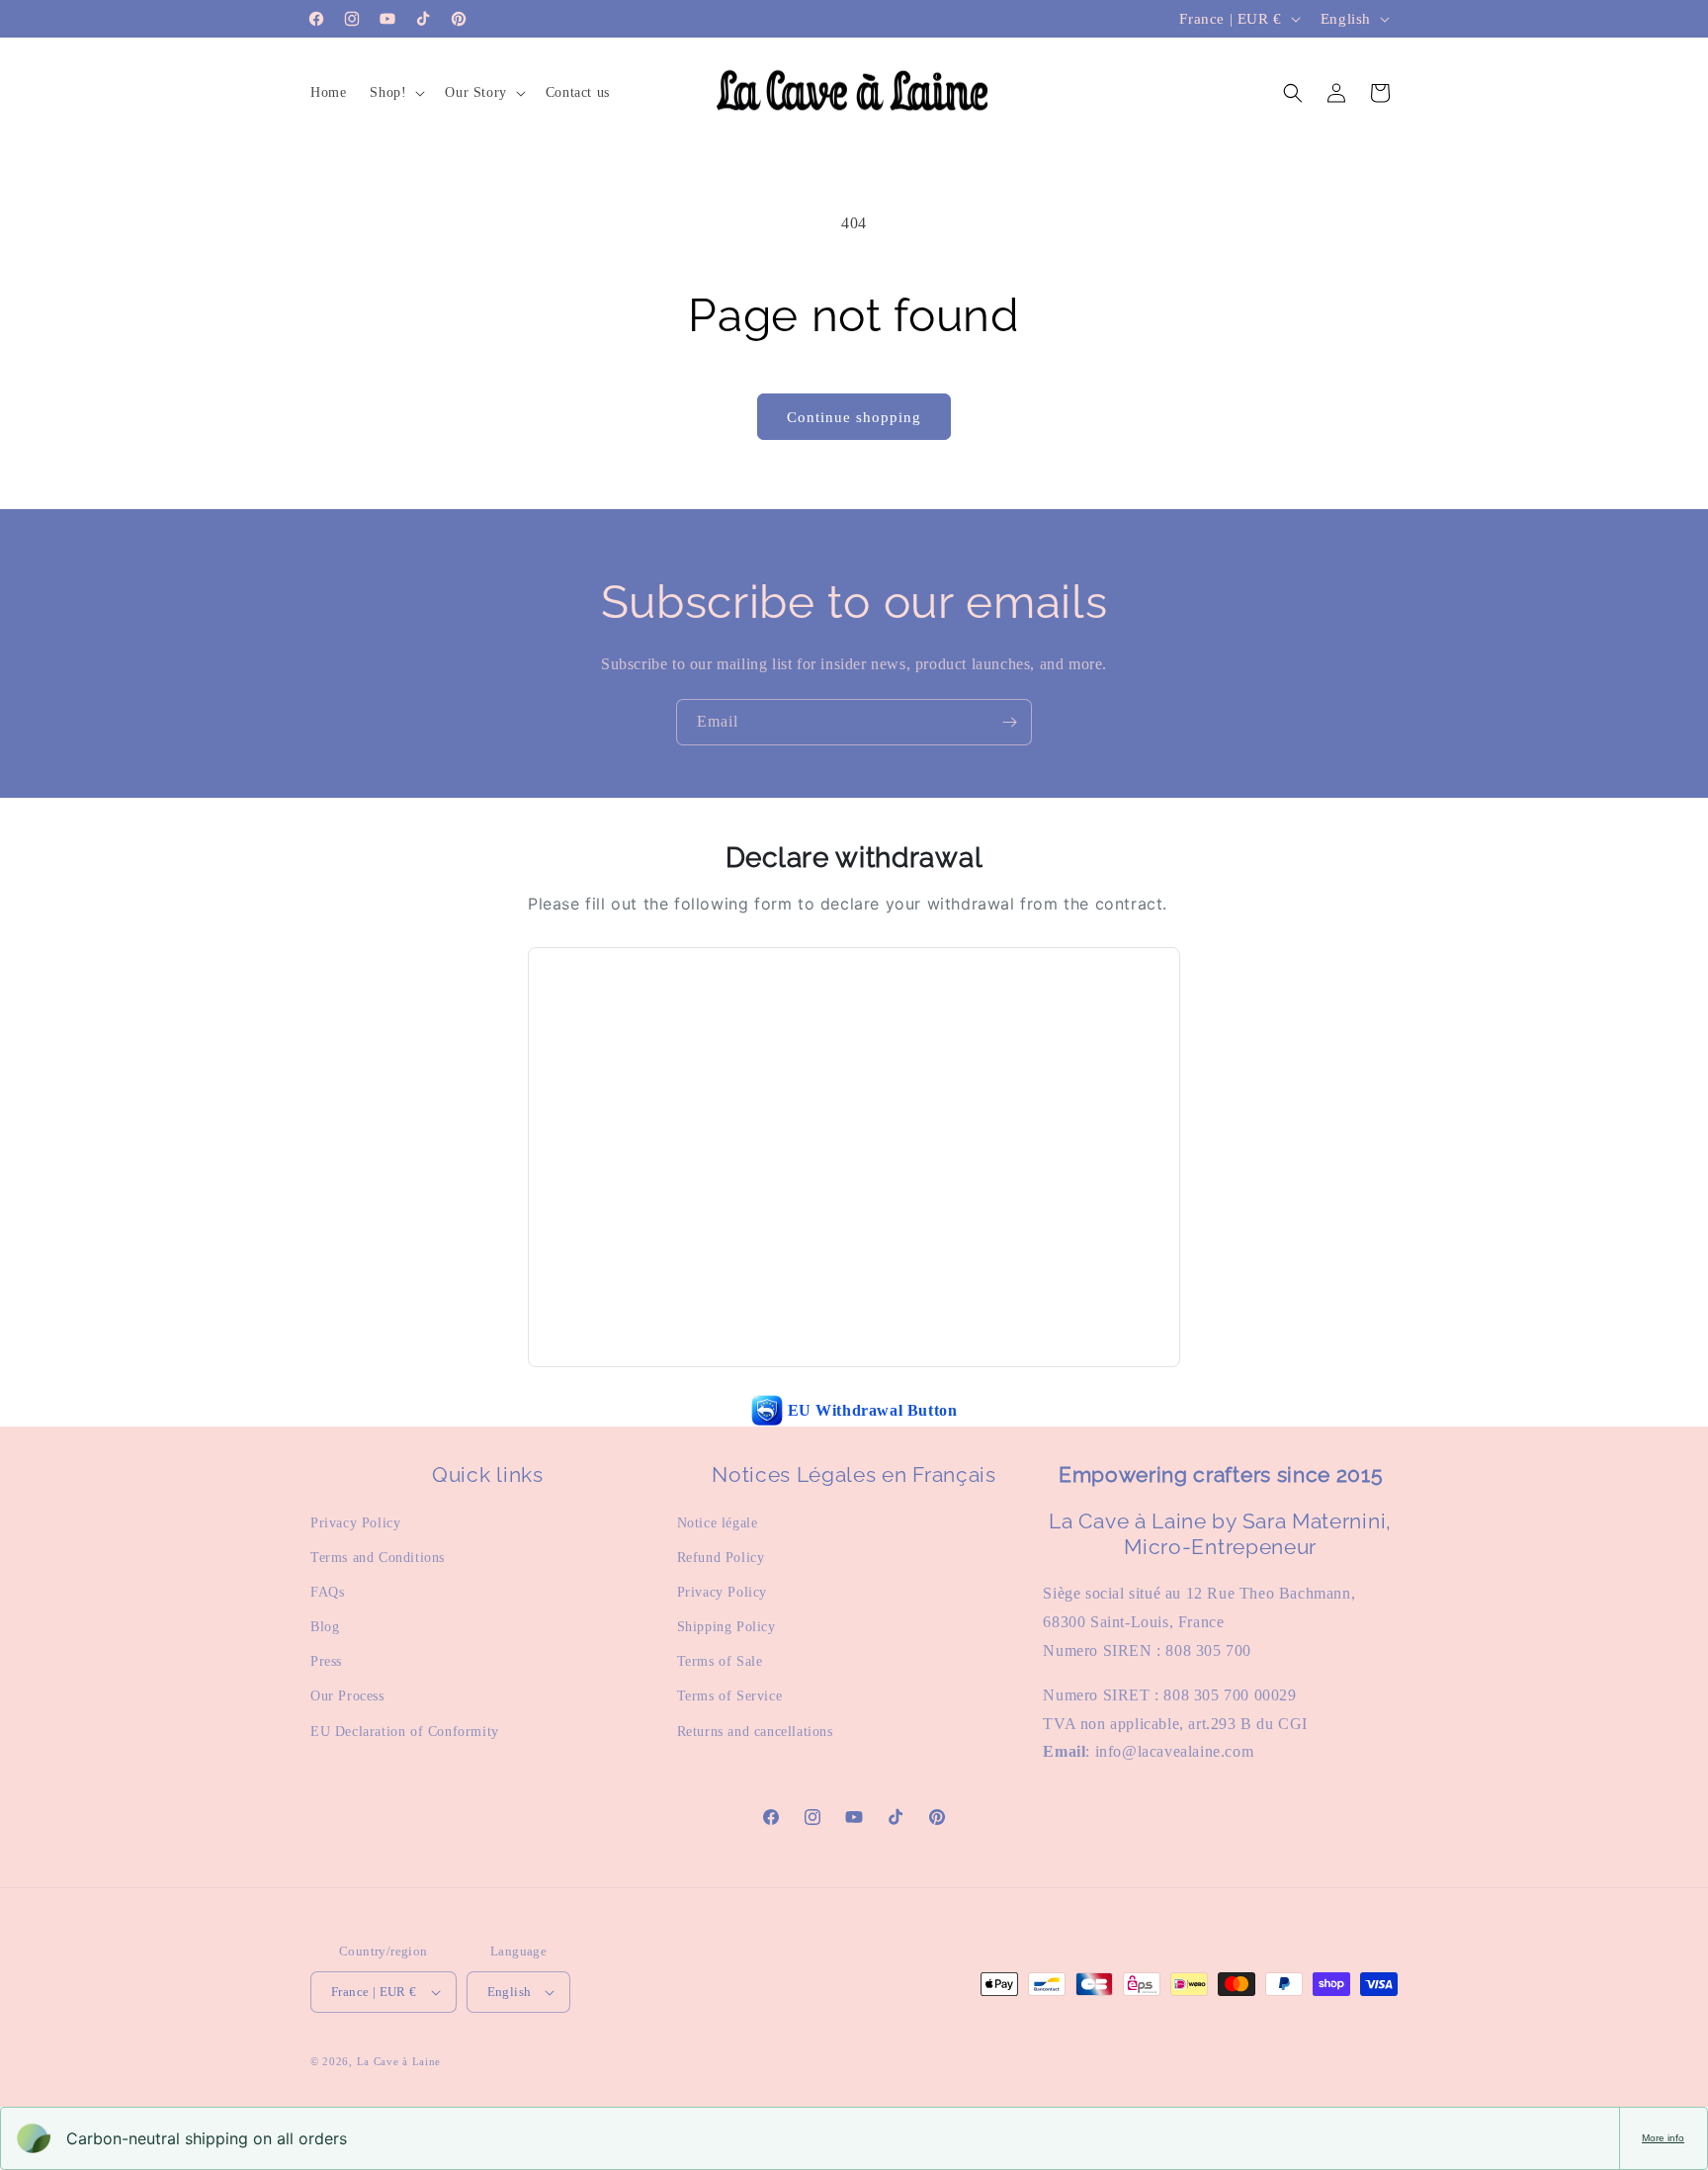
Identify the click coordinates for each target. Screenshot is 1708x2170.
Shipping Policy (726, 1627)
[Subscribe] (1009, 722)
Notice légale (718, 1523)
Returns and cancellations (755, 1732)
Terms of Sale (720, 1661)
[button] (395, 93)
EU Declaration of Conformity (405, 1732)
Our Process (347, 1696)
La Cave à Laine (399, 2061)
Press (326, 1661)
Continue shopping (854, 417)
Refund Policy (721, 1558)
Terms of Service (730, 1696)
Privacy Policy (355, 1523)
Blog (325, 1627)
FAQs (327, 1592)
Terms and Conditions (378, 1558)
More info (1663, 2138)
